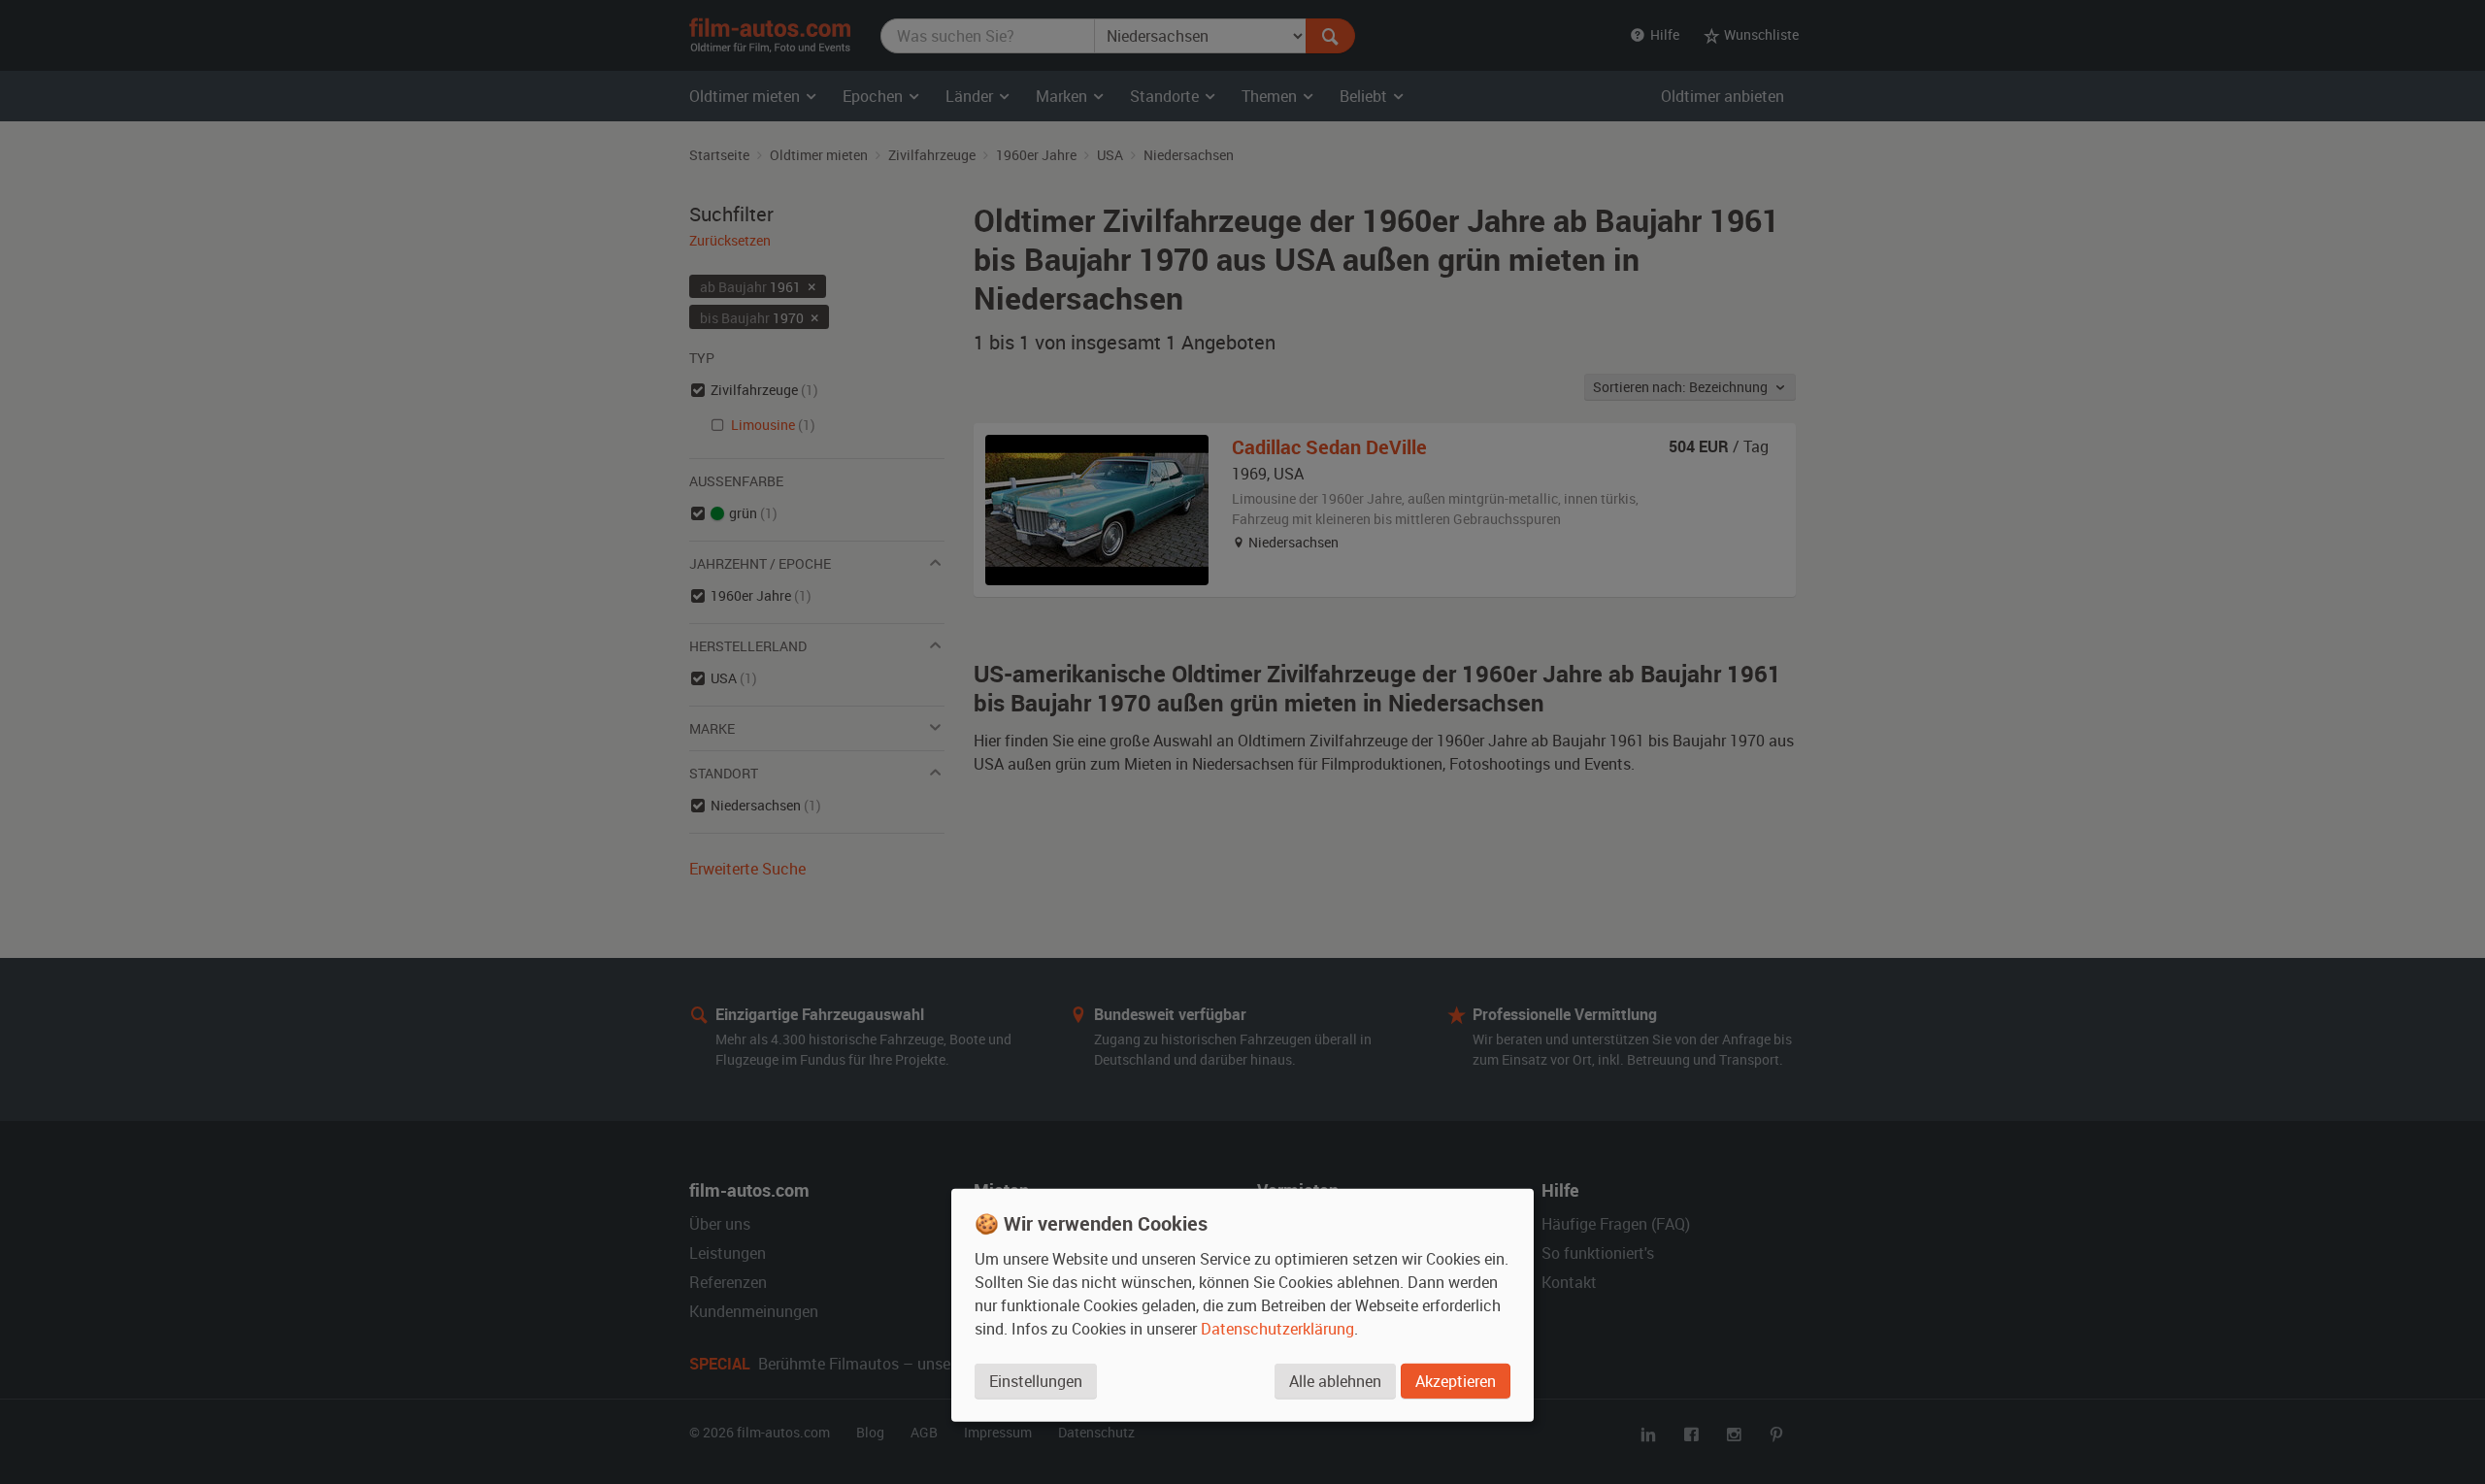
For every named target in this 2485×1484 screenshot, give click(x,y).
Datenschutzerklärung (1277, 1329)
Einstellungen (1036, 1381)
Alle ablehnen (1335, 1381)
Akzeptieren (1456, 1381)
